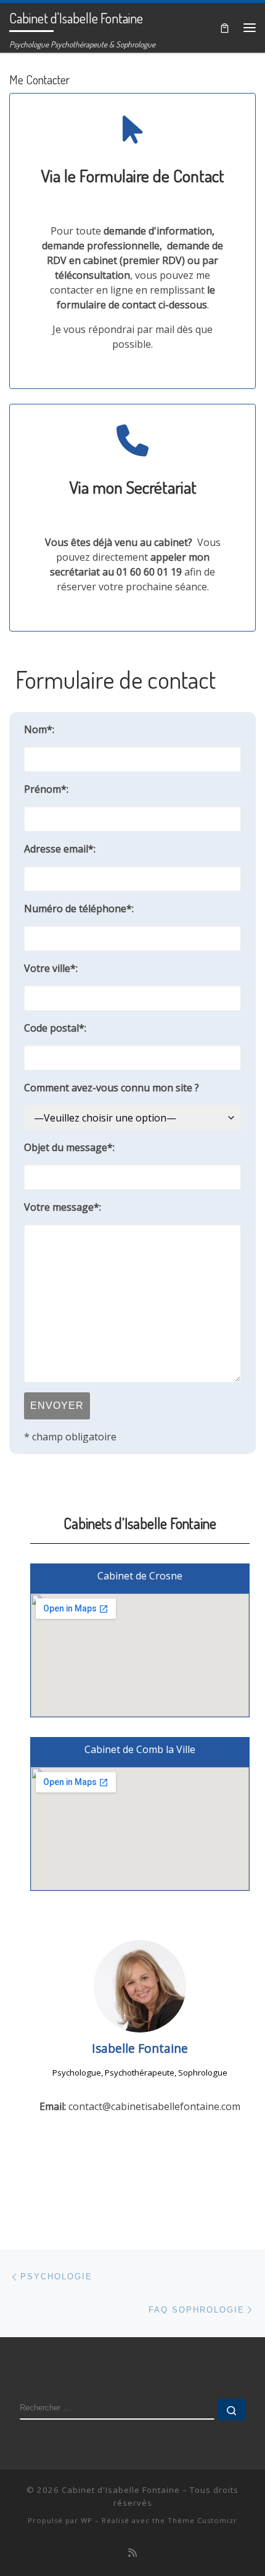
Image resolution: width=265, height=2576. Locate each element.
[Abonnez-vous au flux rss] (132, 2553)
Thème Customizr (202, 2520)
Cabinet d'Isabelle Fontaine (121, 2490)
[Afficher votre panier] (225, 27)
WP (87, 2520)
